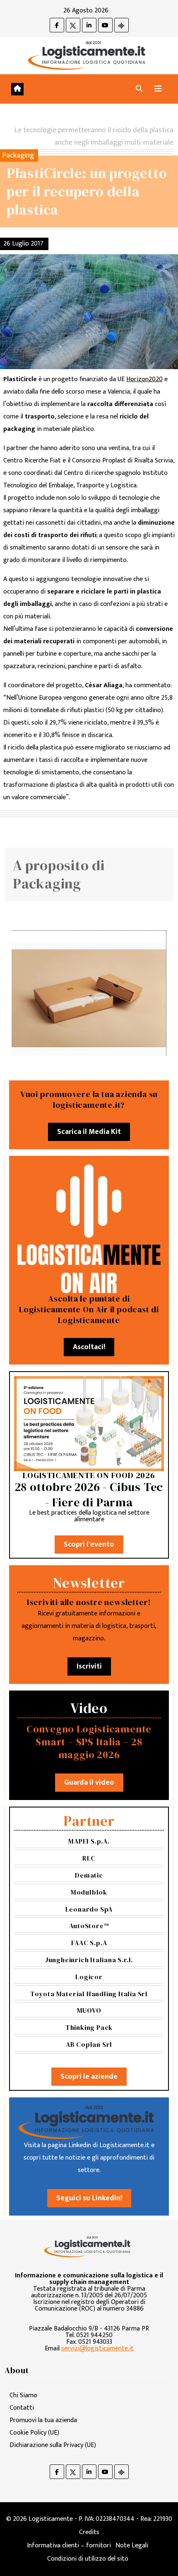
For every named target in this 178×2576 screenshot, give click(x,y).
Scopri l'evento (89, 1545)
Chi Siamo (23, 2395)
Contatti (22, 2408)
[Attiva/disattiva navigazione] (158, 89)
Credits (89, 2532)
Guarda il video (89, 1783)
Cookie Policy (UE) (34, 2433)
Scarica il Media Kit (89, 1132)
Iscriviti (89, 1666)
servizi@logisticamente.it (97, 2349)
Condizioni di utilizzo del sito (88, 2559)
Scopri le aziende (89, 2077)
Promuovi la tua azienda (43, 2420)
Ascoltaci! (89, 1347)
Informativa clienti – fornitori (69, 2546)
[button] (139, 89)
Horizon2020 (144, 379)
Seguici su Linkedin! (89, 2198)
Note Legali (132, 2546)
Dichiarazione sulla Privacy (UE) (53, 2445)
